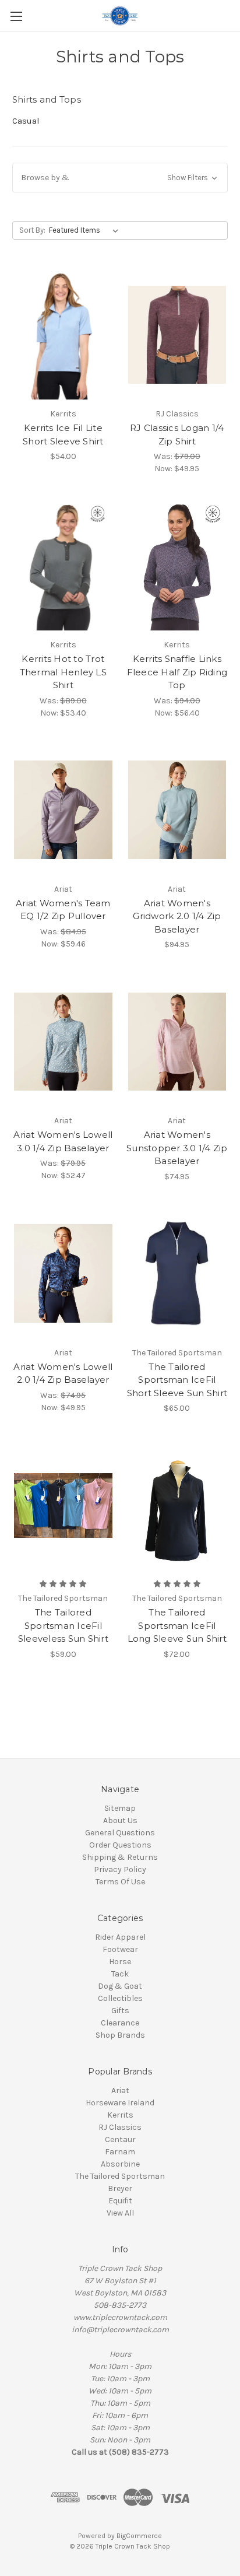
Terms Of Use (120, 1882)
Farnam (120, 2152)
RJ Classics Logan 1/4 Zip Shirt (177, 434)
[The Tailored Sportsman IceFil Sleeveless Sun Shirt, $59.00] (63, 1505)
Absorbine (120, 2164)
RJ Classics (120, 2127)
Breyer (120, 2188)
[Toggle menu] (16, 16)
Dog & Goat (120, 1986)
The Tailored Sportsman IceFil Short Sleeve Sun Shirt (177, 1380)
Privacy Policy (120, 1869)
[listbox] (86, 230)
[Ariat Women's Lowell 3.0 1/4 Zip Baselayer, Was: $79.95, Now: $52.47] (63, 1042)
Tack (120, 1974)
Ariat (120, 2090)
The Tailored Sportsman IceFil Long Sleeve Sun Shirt (177, 1625)
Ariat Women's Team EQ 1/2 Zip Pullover (63, 910)
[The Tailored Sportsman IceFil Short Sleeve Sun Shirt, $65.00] (177, 1274)
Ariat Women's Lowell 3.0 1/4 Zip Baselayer (63, 1141)
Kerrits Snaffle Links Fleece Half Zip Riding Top (177, 672)
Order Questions (120, 1845)
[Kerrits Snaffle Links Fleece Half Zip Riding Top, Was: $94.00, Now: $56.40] (177, 566)
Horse (120, 1962)
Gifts (120, 2011)
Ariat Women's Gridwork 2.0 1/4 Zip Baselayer (177, 916)
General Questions (120, 1833)
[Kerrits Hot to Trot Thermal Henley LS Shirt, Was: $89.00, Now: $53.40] (63, 566)
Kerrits (120, 2115)
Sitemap (120, 1808)
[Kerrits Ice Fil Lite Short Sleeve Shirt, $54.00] (63, 335)
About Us (120, 1820)
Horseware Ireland (120, 2103)
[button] (120, 178)
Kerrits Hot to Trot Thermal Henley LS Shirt (63, 672)
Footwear (120, 1949)
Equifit (120, 2201)
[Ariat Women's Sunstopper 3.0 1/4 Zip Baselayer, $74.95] (177, 1042)
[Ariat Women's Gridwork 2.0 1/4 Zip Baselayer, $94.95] (177, 810)
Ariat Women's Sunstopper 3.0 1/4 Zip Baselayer (177, 1148)
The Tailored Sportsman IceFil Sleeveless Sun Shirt (63, 1625)
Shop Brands (120, 2035)
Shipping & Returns (120, 1857)
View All (120, 2213)
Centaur (120, 2139)
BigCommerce (139, 2536)
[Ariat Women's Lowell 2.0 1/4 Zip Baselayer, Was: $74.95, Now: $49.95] (63, 1274)
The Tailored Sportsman (120, 2176)
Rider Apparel (120, 1937)
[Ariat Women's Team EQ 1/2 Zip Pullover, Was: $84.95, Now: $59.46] (63, 810)
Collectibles (120, 1998)
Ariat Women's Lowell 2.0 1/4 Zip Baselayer (63, 1373)
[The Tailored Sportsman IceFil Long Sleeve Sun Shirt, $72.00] (177, 1505)
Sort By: (32, 230)
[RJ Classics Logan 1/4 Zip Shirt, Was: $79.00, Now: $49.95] (177, 335)
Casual (26, 121)
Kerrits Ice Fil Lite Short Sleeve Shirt (63, 434)
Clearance (120, 2023)
